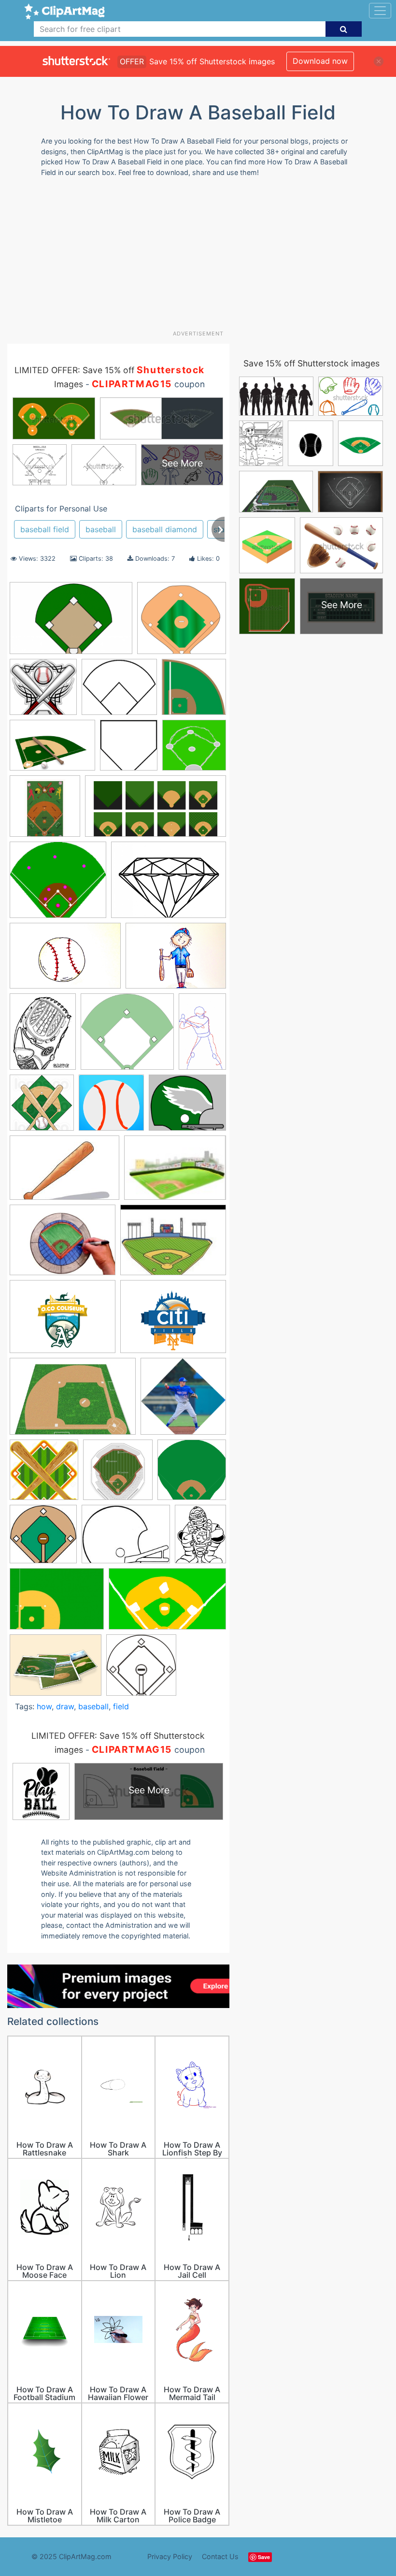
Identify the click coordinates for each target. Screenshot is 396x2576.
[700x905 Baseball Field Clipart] (200, 1538)
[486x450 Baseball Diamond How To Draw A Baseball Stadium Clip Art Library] (194, 749)
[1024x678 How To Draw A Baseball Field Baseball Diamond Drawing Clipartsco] (71, 623)
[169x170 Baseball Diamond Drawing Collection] (43, 1539)
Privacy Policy (170, 2556)
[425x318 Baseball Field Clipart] (57, 1603)
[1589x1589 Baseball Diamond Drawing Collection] (192, 1474)
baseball (101, 529)
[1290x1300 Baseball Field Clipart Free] (44, 1474)
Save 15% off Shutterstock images (311, 363)
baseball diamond (165, 529)
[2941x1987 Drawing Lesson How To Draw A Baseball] (65, 961)
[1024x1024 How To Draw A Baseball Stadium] (111, 1107)
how (44, 1706)
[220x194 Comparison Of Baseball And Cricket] (58, 884)
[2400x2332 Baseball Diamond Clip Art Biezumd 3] (43, 691)
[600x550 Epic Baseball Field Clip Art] (127, 1036)
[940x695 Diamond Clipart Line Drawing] (169, 884)
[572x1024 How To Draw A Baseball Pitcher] (202, 1035)
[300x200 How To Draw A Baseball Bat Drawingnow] (64, 1172)
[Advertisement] (202, 257)
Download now (320, 61)
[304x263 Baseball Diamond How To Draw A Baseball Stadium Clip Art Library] (119, 691)
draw (65, 1706)
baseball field (45, 529)
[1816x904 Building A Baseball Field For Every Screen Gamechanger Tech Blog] (156, 811)
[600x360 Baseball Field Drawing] (167, 1604)
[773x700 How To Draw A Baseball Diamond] (182, 622)
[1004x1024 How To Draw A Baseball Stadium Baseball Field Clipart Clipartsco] (42, 1107)
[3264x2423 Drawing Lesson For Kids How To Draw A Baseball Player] (176, 960)
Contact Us (220, 2556)
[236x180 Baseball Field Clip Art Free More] (126, 1539)
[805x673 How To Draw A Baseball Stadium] (187, 1107)
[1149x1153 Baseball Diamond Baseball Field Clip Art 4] (141, 1669)
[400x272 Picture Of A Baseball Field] (73, 1401)
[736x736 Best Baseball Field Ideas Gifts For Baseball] (45, 811)
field (121, 1706)
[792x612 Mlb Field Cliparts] (63, 1321)
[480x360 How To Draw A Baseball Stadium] (63, 1244)
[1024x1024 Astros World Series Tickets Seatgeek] (118, 1474)
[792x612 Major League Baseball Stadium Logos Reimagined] (173, 1321)
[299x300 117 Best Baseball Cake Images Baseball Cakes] (194, 691)
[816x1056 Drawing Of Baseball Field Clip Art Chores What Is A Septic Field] (43, 1036)
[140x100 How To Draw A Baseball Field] (175, 1172)
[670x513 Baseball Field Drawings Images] (56, 1670)
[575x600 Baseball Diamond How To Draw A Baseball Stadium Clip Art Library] (129, 750)
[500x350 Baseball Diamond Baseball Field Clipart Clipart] (52, 750)
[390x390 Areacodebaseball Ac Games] (183, 1401)
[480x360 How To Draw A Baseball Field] (173, 1244)
